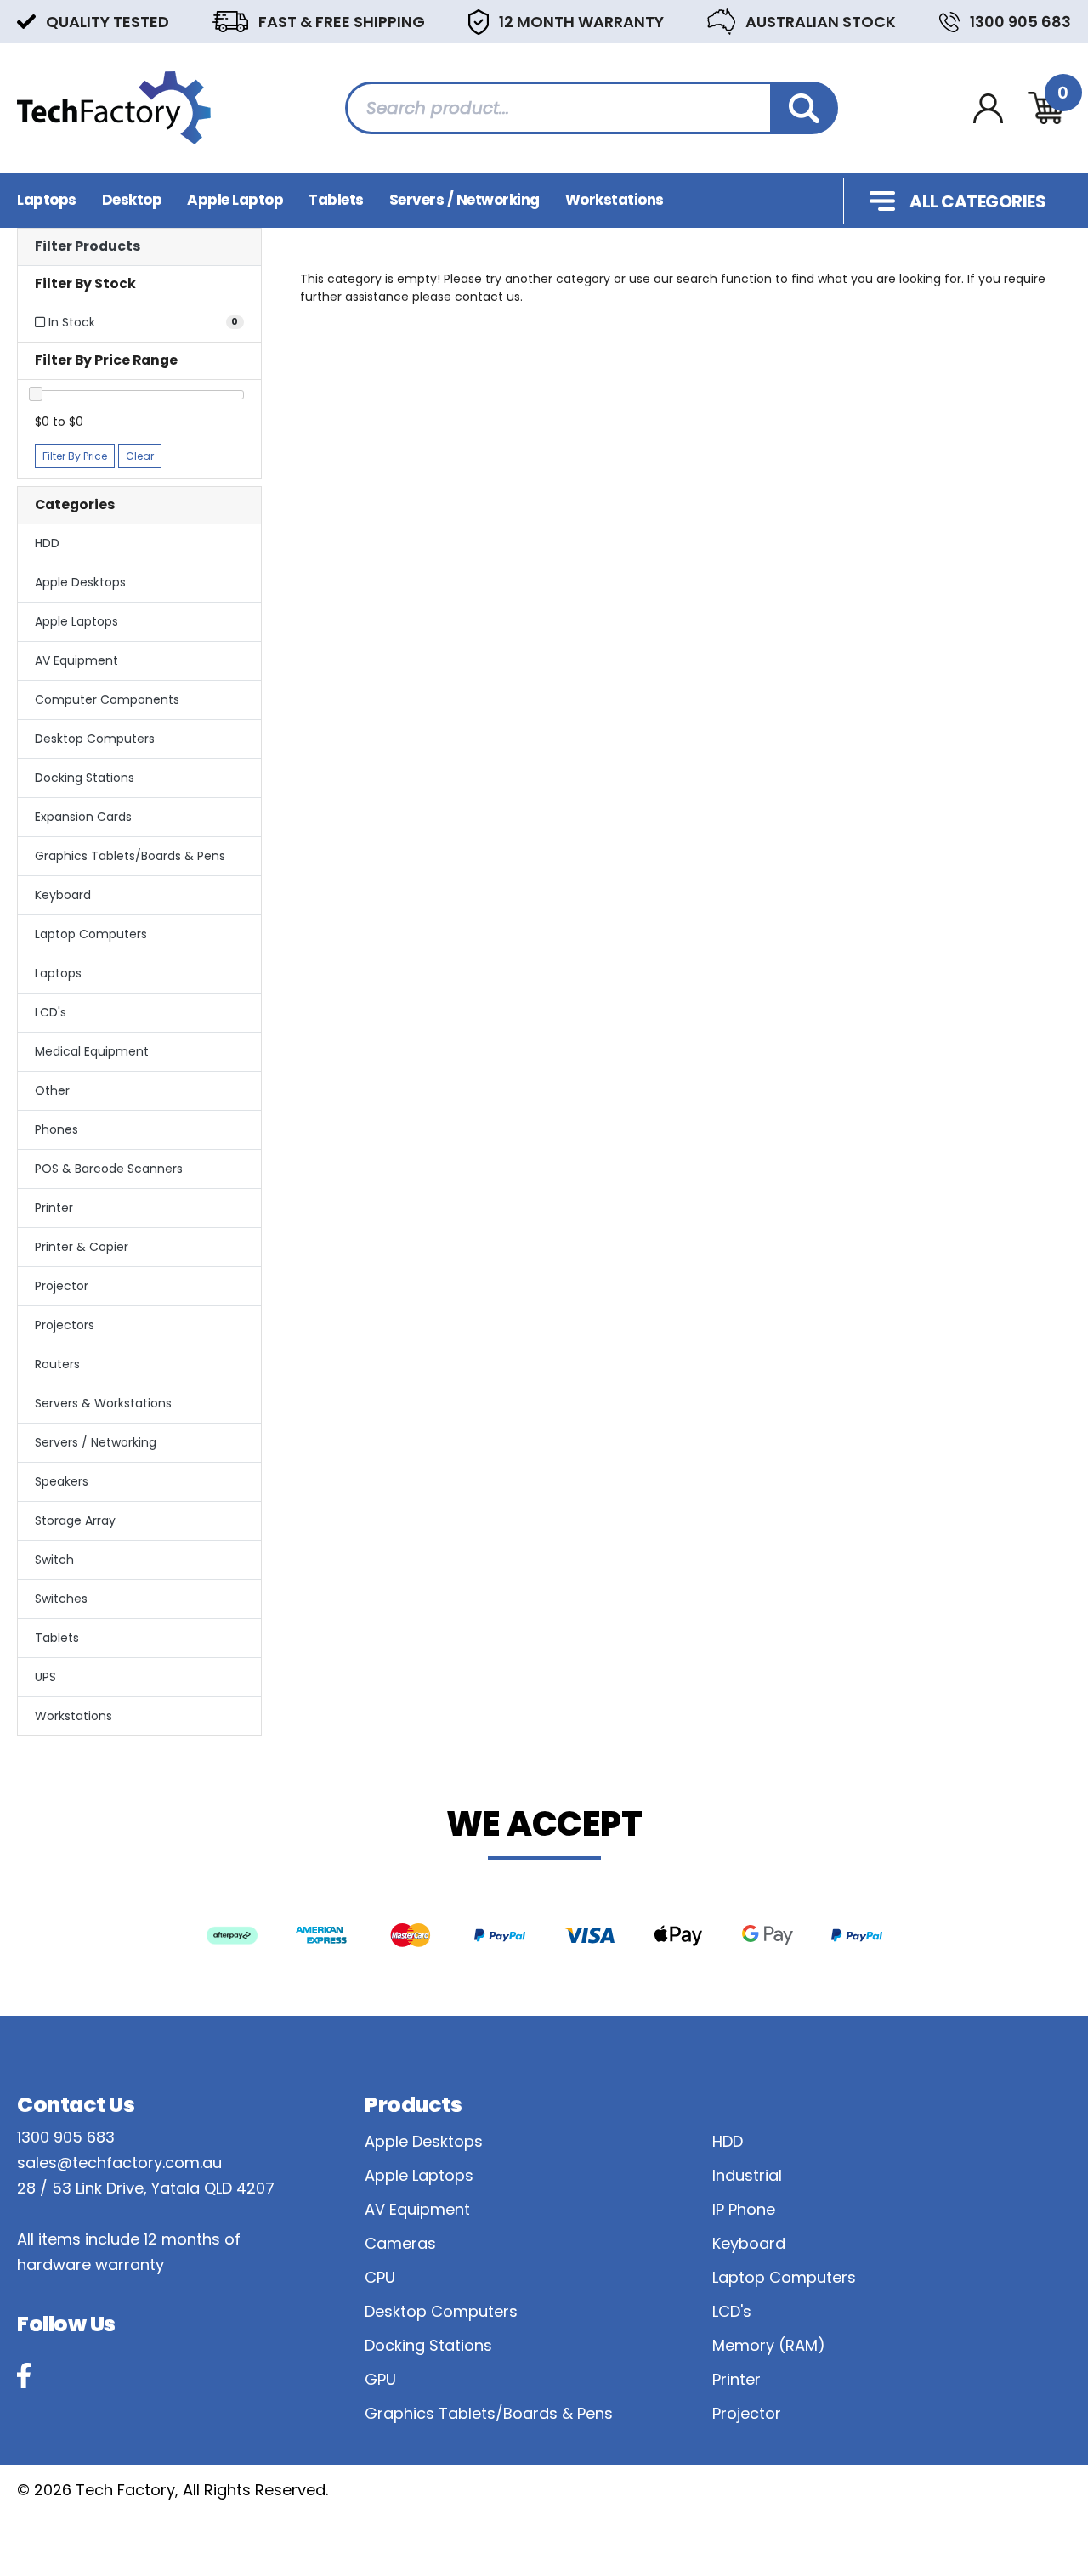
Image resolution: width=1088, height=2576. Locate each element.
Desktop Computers (95, 739)
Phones (57, 1129)
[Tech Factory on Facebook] (24, 2375)
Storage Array (75, 1520)
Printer (54, 1208)
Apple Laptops (76, 621)
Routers (57, 1364)
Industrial (747, 2175)
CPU (380, 2277)
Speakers (62, 1481)
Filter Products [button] (88, 247)
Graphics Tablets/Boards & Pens (130, 856)
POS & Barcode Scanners (109, 1169)
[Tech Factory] (114, 107)
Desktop (132, 200)
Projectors (65, 1325)
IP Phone (744, 2209)
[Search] (804, 108)
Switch (54, 1560)
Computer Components (107, 699)
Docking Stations (85, 778)
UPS (45, 1677)
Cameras (400, 2243)
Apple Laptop (235, 200)
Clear (140, 456)
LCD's (51, 1012)
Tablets (336, 200)
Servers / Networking (465, 200)
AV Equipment (76, 660)
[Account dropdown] (988, 108)
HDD (47, 543)
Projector (62, 1286)
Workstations (615, 200)
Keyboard (63, 895)
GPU (380, 2379)
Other (52, 1090)
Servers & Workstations (103, 1403)
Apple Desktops (80, 582)
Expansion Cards (83, 817)
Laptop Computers (91, 934)
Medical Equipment (92, 1051)
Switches (61, 1599)
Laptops (47, 200)
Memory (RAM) (769, 2345)
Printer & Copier (82, 1247)
